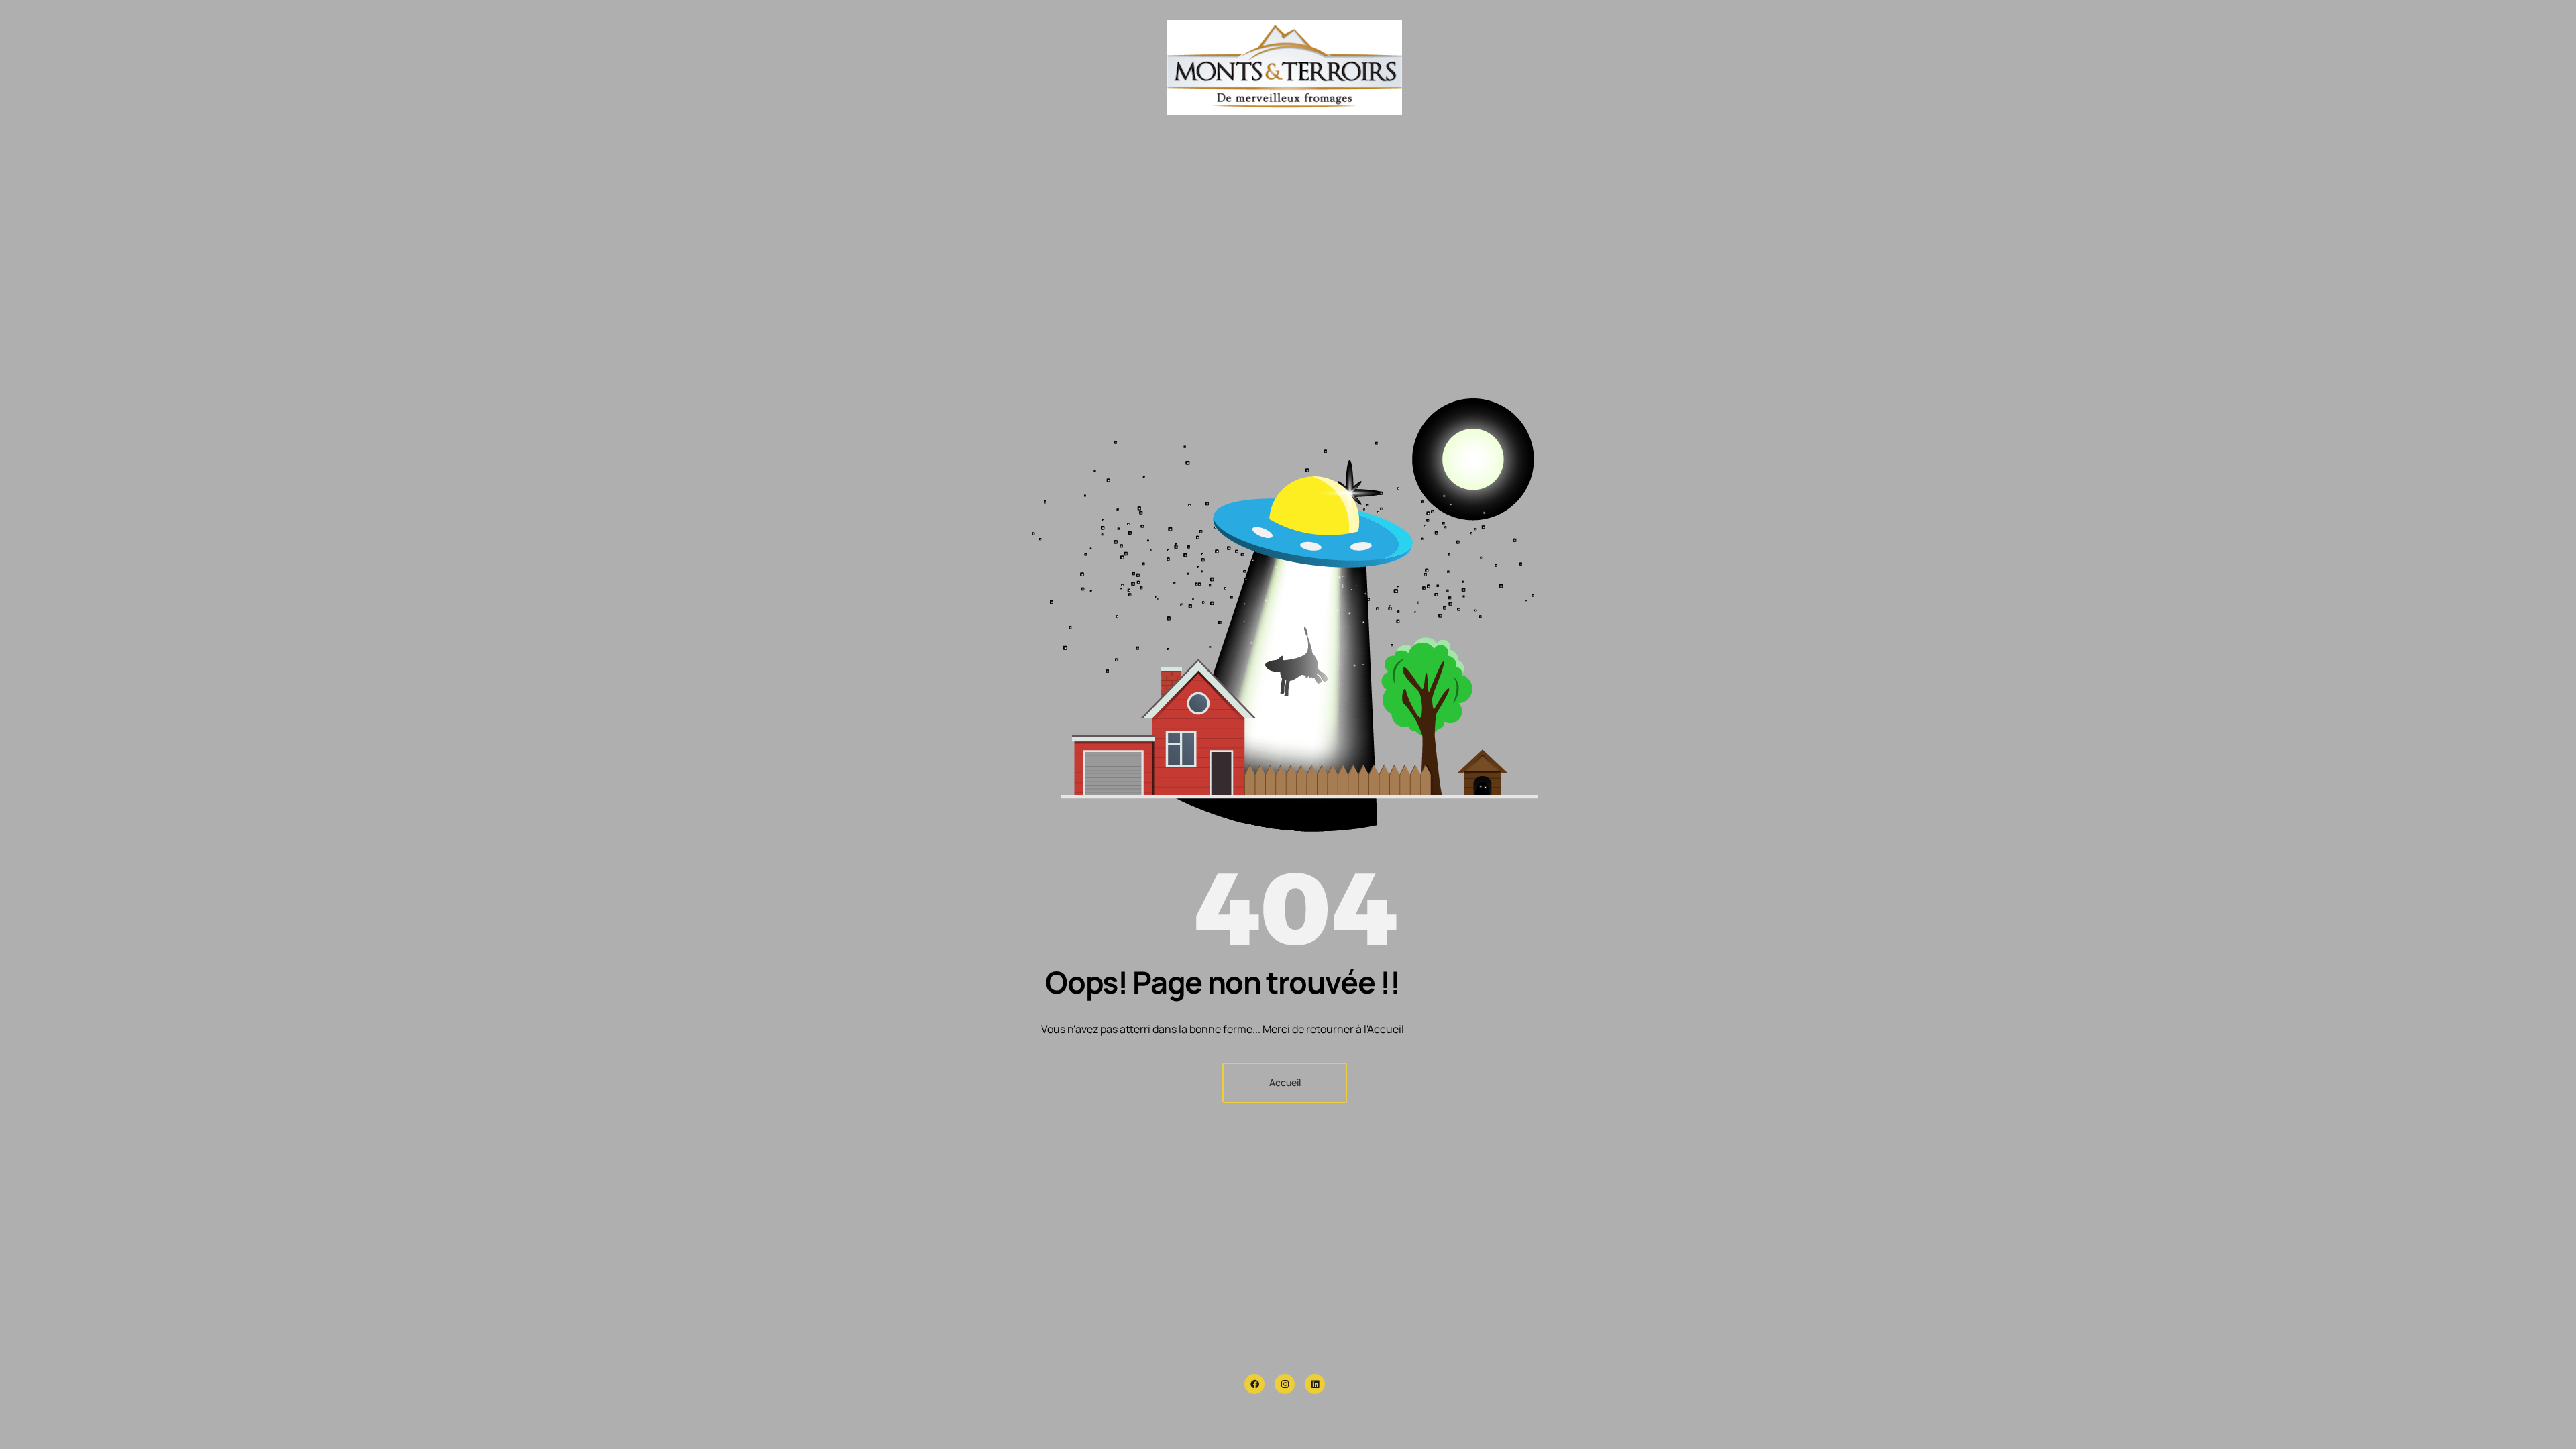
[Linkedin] (1315, 1384)
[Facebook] (1254, 1384)
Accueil (1285, 1082)
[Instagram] (1285, 1384)
